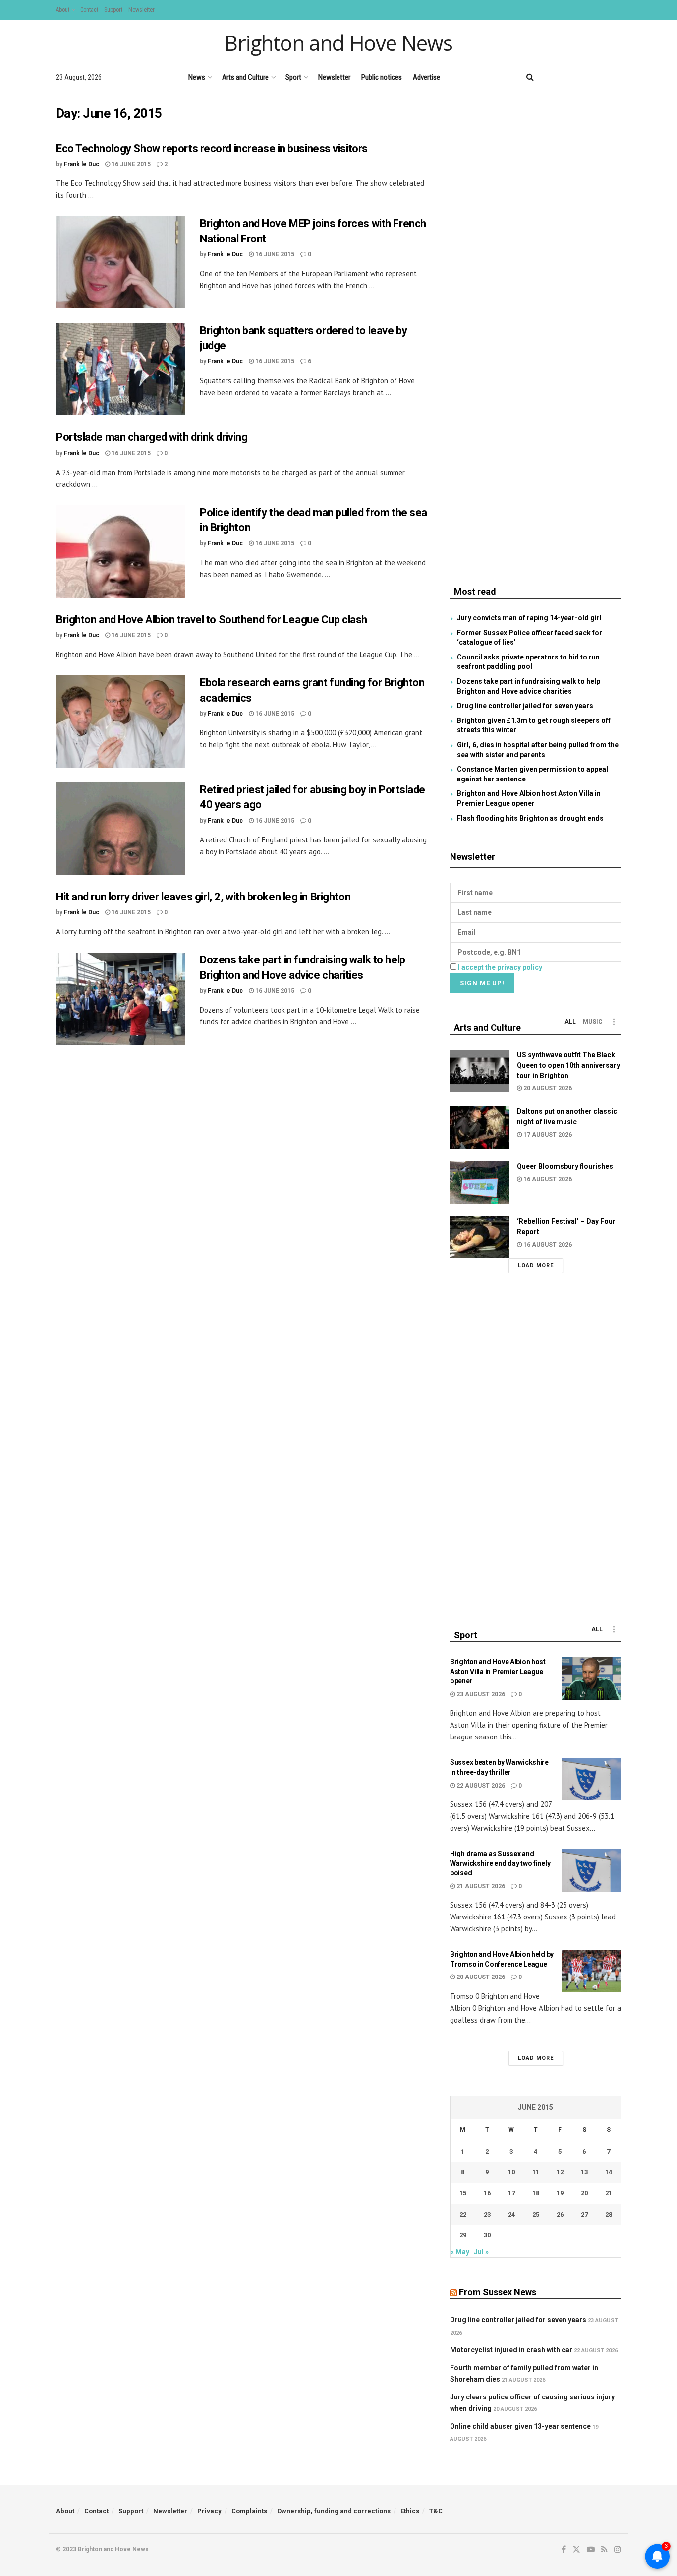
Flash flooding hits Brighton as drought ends (530, 818)
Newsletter (141, 10)
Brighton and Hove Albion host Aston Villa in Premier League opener (498, 1671)
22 (463, 2214)
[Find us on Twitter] (566, 77)
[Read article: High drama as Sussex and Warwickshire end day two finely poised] (591, 1870)
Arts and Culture (245, 77)
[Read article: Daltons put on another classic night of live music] (480, 1128)
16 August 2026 (547, 1179)
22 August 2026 (480, 1786)
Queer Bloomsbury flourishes (565, 1166)
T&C (436, 2511)
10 (511, 2172)
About (63, 10)
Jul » (481, 2252)
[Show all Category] (614, 1022)
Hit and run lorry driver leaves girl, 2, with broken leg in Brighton (203, 897)
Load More (536, 1266)
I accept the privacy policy (500, 967)
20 (584, 2193)
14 (609, 2172)
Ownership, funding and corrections (334, 2511)
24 (511, 2214)
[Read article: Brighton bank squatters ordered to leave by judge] (120, 369)
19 (560, 2193)
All (570, 1022)
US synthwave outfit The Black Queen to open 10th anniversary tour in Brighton (568, 1065)
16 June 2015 (130, 164)
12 (560, 2172)
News (197, 77)
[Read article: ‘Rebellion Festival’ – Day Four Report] (480, 1238)
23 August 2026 (480, 1694)
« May (460, 2252)
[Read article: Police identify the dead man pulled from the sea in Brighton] (120, 551)
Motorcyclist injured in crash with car (511, 2350)
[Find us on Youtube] (584, 77)
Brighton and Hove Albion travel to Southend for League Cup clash (212, 620)
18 (536, 2193)
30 (487, 2235)
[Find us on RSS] (601, 77)
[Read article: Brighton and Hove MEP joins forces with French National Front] (120, 262)
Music (593, 1022)
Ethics (410, 2511)
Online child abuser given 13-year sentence (520, 2426)
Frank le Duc (82, 164)
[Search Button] (530, 77)
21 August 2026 (480, 1886)
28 (609, 2214)
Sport (293, 77)
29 (463, 2235)
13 (584, 2172)
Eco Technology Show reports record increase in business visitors (212, 149)
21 (609, 2193)
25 (536, 2214)
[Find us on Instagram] (618, 77)
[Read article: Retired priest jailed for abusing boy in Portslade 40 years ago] (120, 829)
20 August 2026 (547, 1088)
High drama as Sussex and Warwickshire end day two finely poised (500, 1863)
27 (584, 2214)
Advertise (426, 77)
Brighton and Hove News (338, 43)
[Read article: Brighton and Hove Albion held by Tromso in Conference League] (591, 1971)
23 (487, 2214)
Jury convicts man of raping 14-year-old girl (529, 618)
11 (536, 2172)
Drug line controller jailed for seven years (525, 706)
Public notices (382, 77)
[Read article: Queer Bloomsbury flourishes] (480, 1183)
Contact (89, 10)
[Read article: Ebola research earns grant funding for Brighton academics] (120, 721)
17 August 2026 (547, 1135)
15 (463, 2193)
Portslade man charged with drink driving (152, 437)
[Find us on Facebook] (550, 77)
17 (511, 2193)
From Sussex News (498, 2292)
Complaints (249, 2511)
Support (113, 10)
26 (560, 2214)
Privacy (209, 2511)
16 (487, 2193)
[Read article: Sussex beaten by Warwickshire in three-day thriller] (591, 1779)
